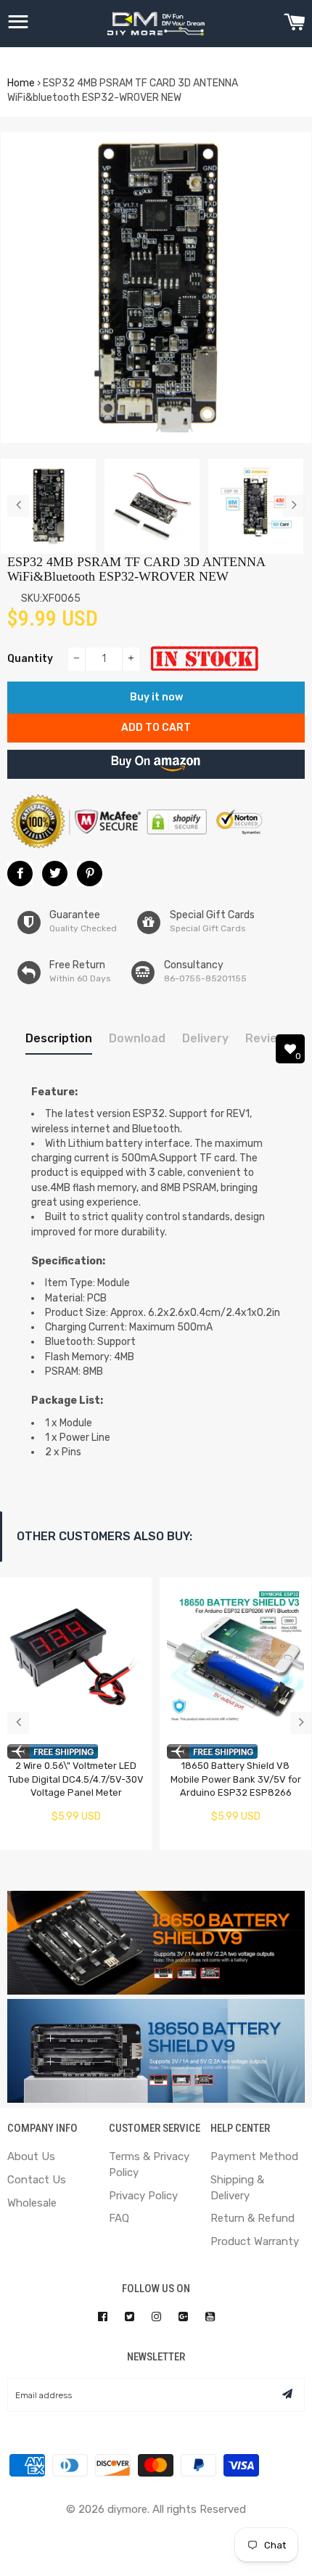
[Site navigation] (18, 24)
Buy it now (156, 697)
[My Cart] (294, 24)
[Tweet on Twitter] (55, 874)
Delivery (205, 1038)
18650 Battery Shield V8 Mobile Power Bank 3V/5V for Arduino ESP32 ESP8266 (236, 1779)
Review (266, 1038)
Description (59, 1038)
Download (137, 1038)
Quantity (30, 659)
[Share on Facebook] (20, 874)
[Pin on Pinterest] (90, 874)
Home (21, 83)
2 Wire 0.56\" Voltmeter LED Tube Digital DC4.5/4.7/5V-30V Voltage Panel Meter (76, 1779)
